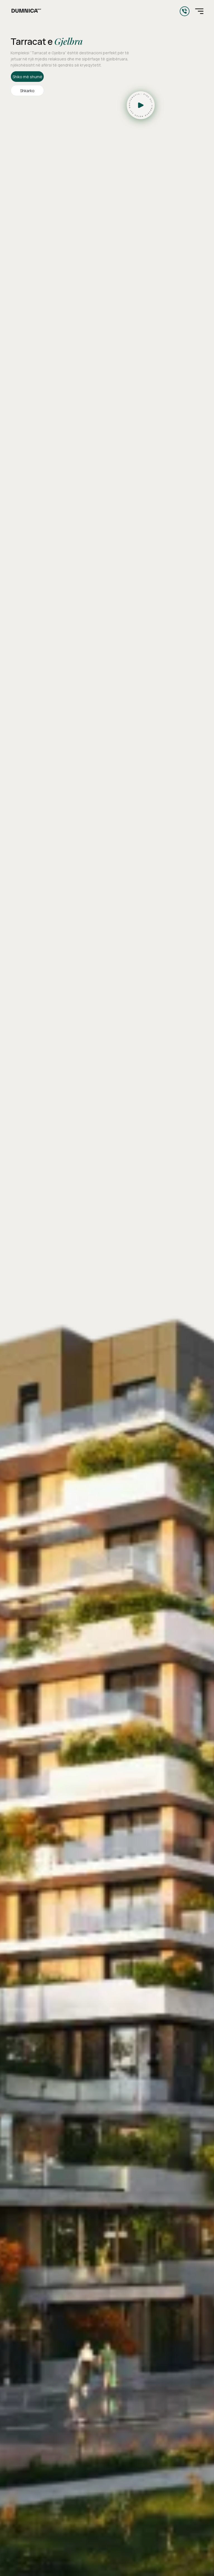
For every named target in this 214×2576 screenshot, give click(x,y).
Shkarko (27, 91)
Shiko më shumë (27, 77)
